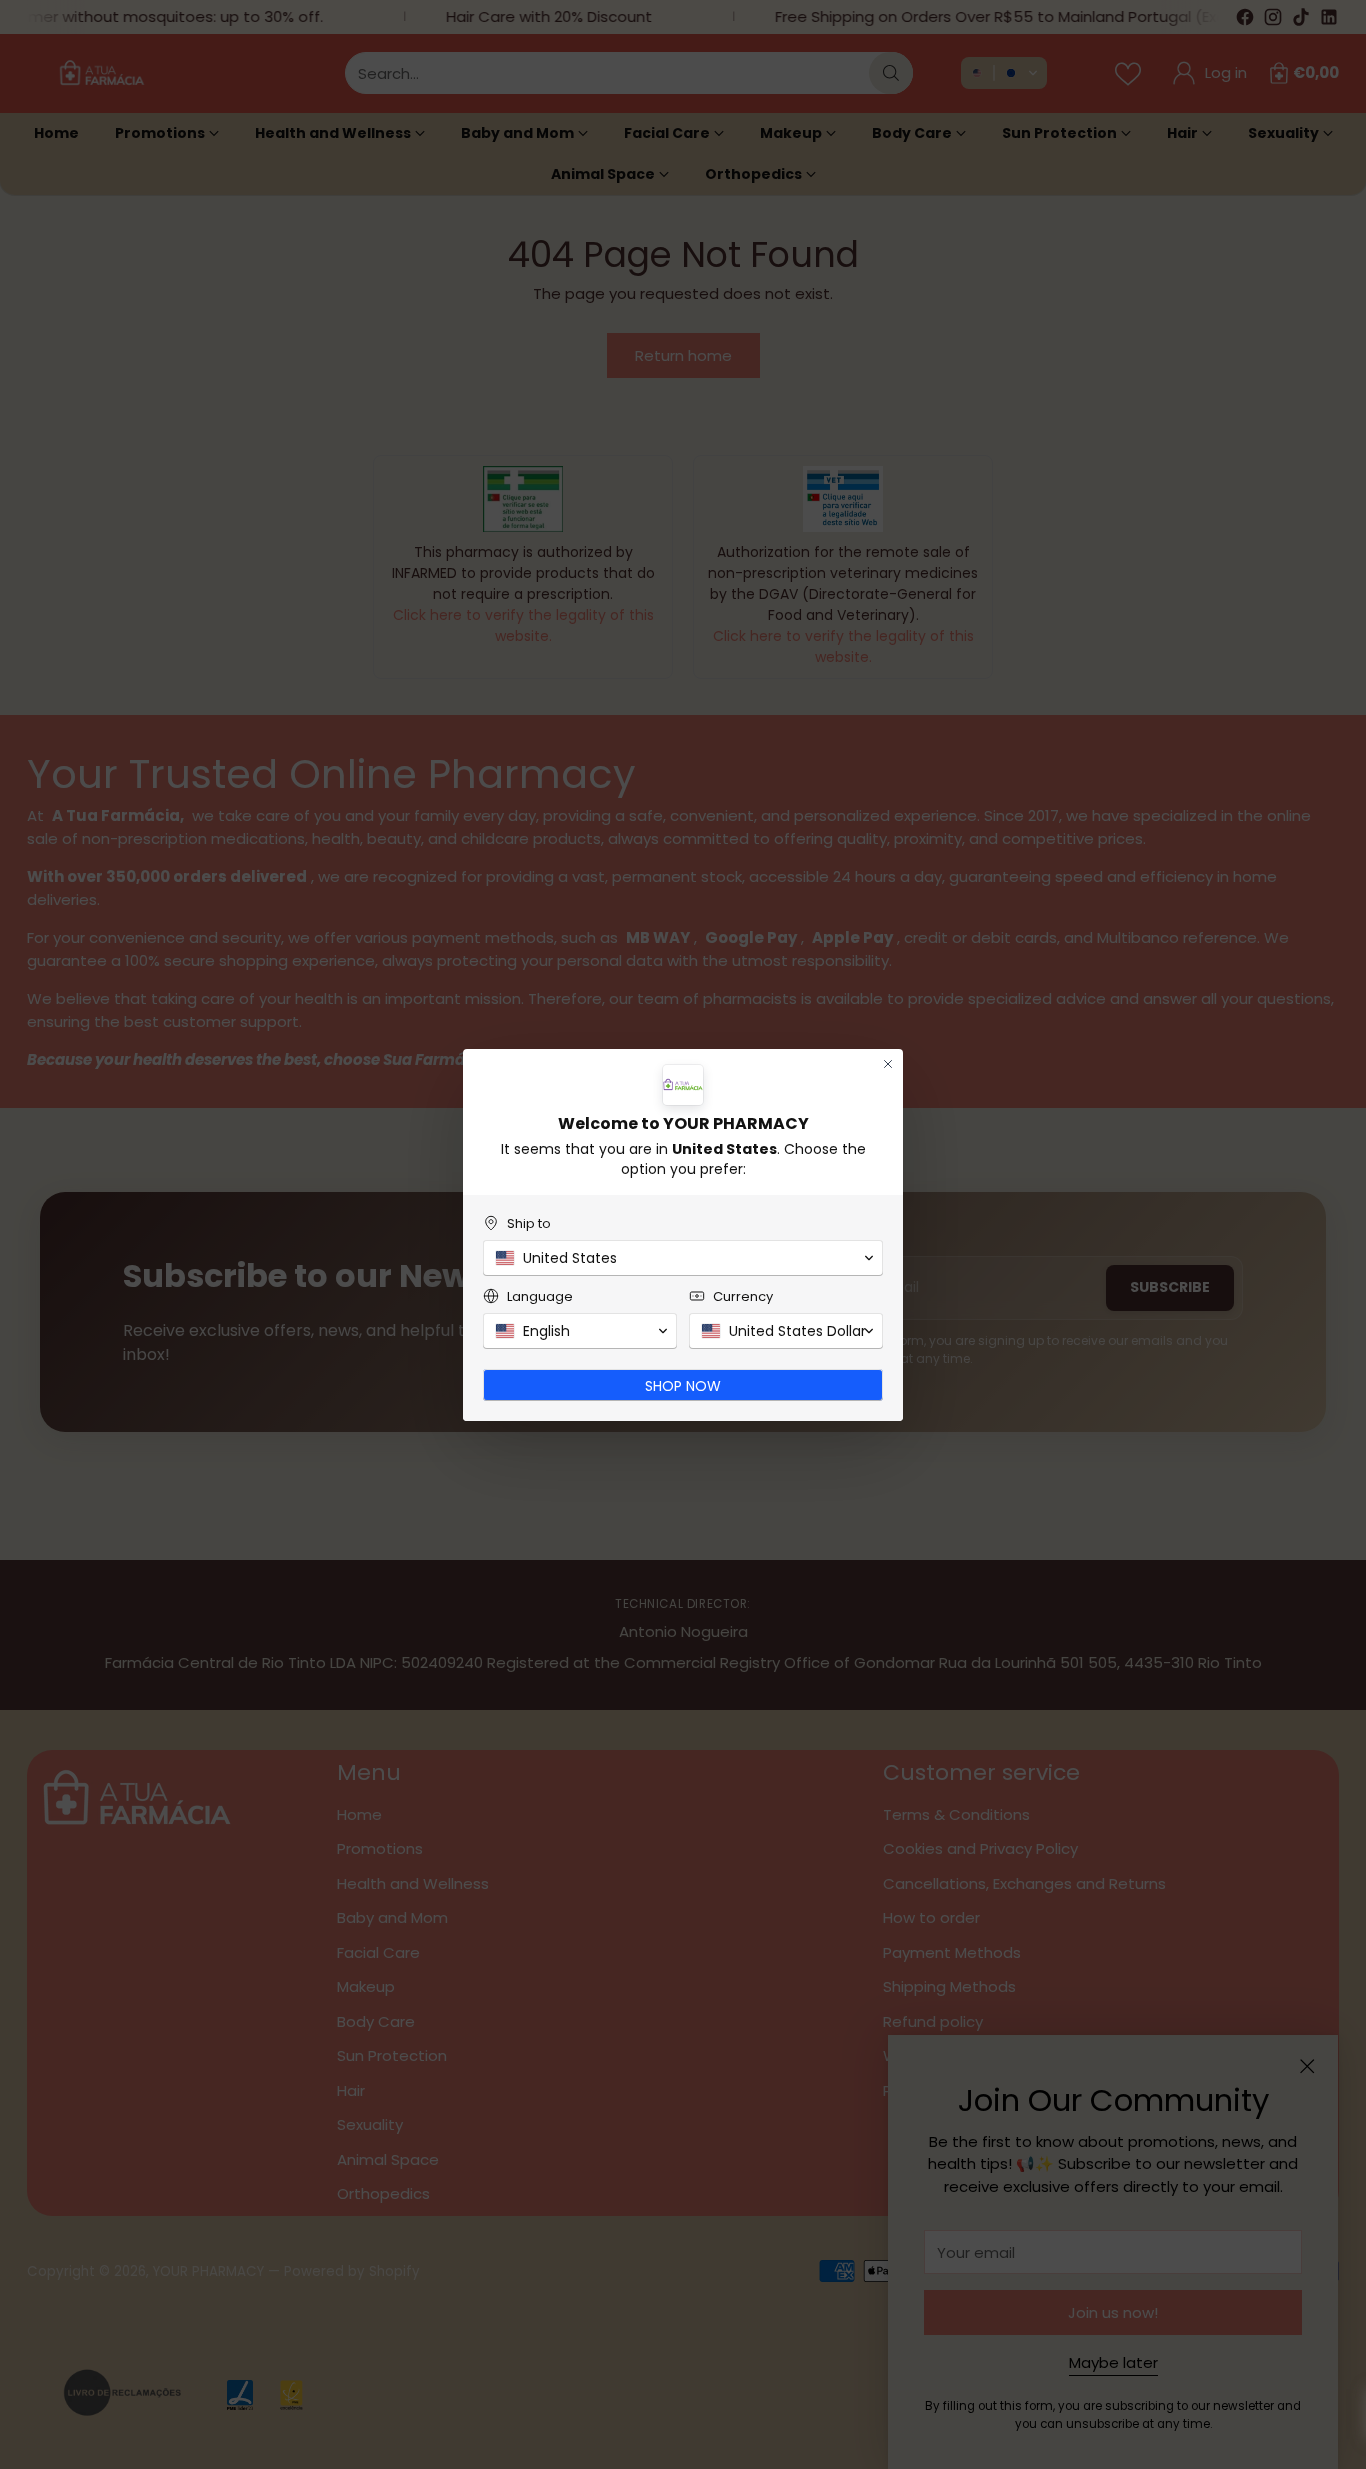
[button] (683, 1258)
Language (540, 1296)
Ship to (529, 1223)
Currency (743, 1296)
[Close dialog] (888, 1064)
